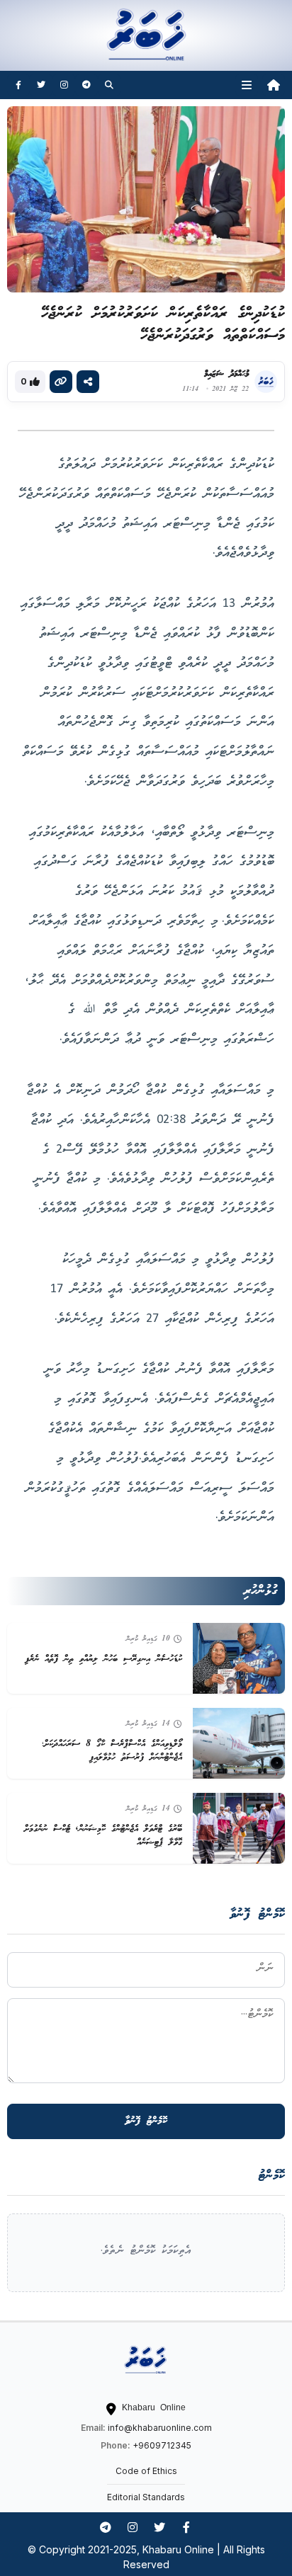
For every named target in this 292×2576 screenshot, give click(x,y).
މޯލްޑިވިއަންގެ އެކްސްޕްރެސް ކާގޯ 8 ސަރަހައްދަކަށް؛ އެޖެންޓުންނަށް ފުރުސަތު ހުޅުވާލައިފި (112, 1751)
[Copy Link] (61, 382)
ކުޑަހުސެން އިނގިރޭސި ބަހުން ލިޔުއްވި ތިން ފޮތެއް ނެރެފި (103, 1659)
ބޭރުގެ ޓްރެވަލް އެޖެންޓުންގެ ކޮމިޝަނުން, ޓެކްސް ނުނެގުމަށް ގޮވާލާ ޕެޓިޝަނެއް (103, 1836)
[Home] (274, 85)
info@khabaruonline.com (160, 2428)
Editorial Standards (146, 2497)
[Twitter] (41, 85)
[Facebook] (18, 85)
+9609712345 (162, 2445)
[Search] (109, 85)
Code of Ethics (146, 2471)
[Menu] (247, 85)
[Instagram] (64, 85)
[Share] (88, 382)
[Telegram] (86, 85)
